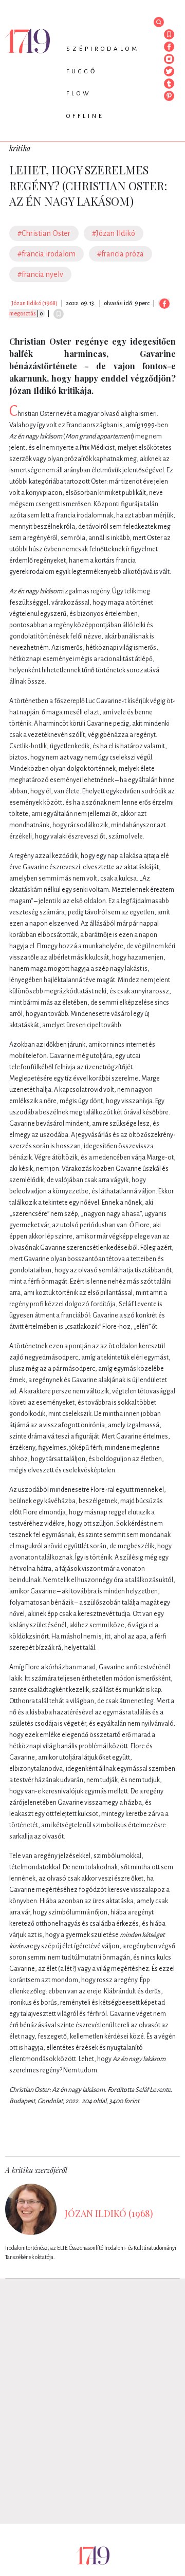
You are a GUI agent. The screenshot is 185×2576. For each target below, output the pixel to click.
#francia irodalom (47, 254)
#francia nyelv (40, 274)
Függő (82, 72)
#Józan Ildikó (114, 233)
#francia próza (121, 254)
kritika (20, 148)
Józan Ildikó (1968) (34, 303)
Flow (79, 94)
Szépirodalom (103, 49)
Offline (85, 116)
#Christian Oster (44, 233)
